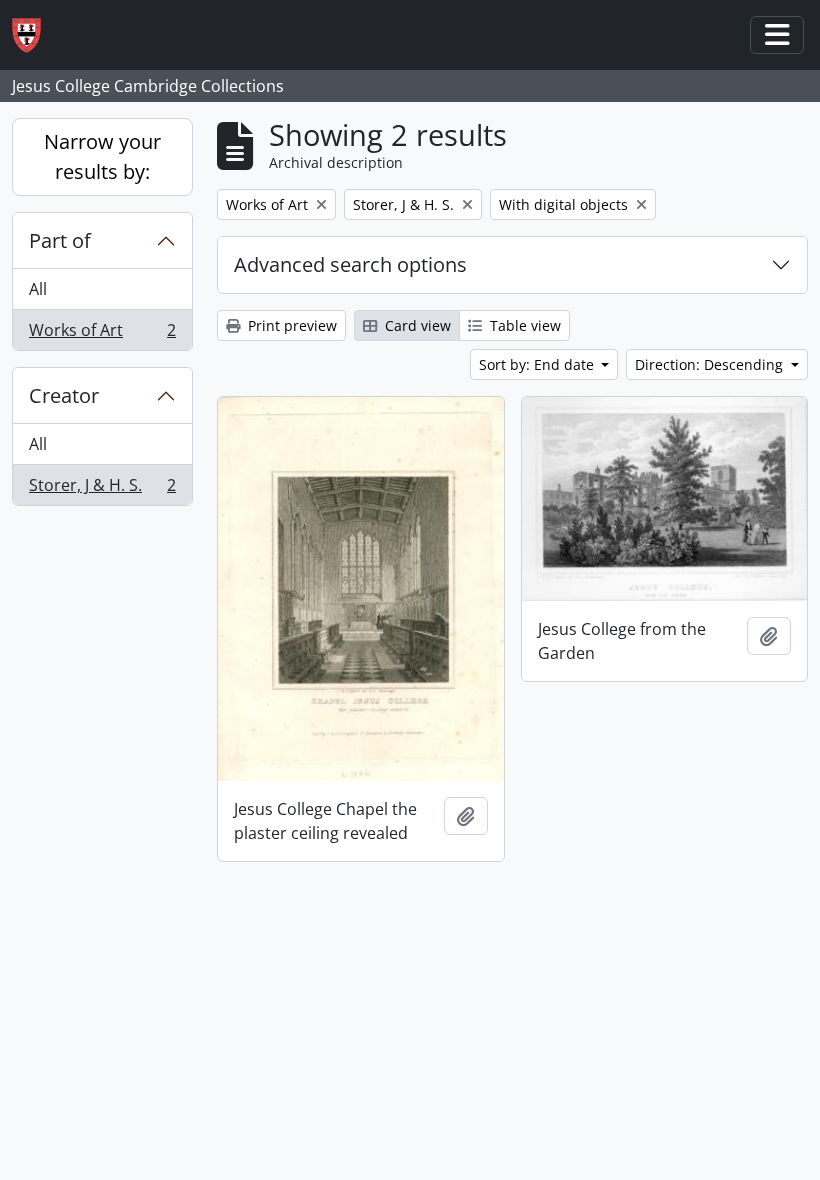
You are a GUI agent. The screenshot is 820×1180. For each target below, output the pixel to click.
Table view (523, 325)
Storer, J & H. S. (102, 489)
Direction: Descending (711, 364)
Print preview (290, 325)
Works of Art (102, 334)
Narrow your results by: (102, 156)
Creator (64, 395)
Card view (416, 325)
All (38, 289)
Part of (60, 240)
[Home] (34, 35)
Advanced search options (350, 264)
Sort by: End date (538, 364)
